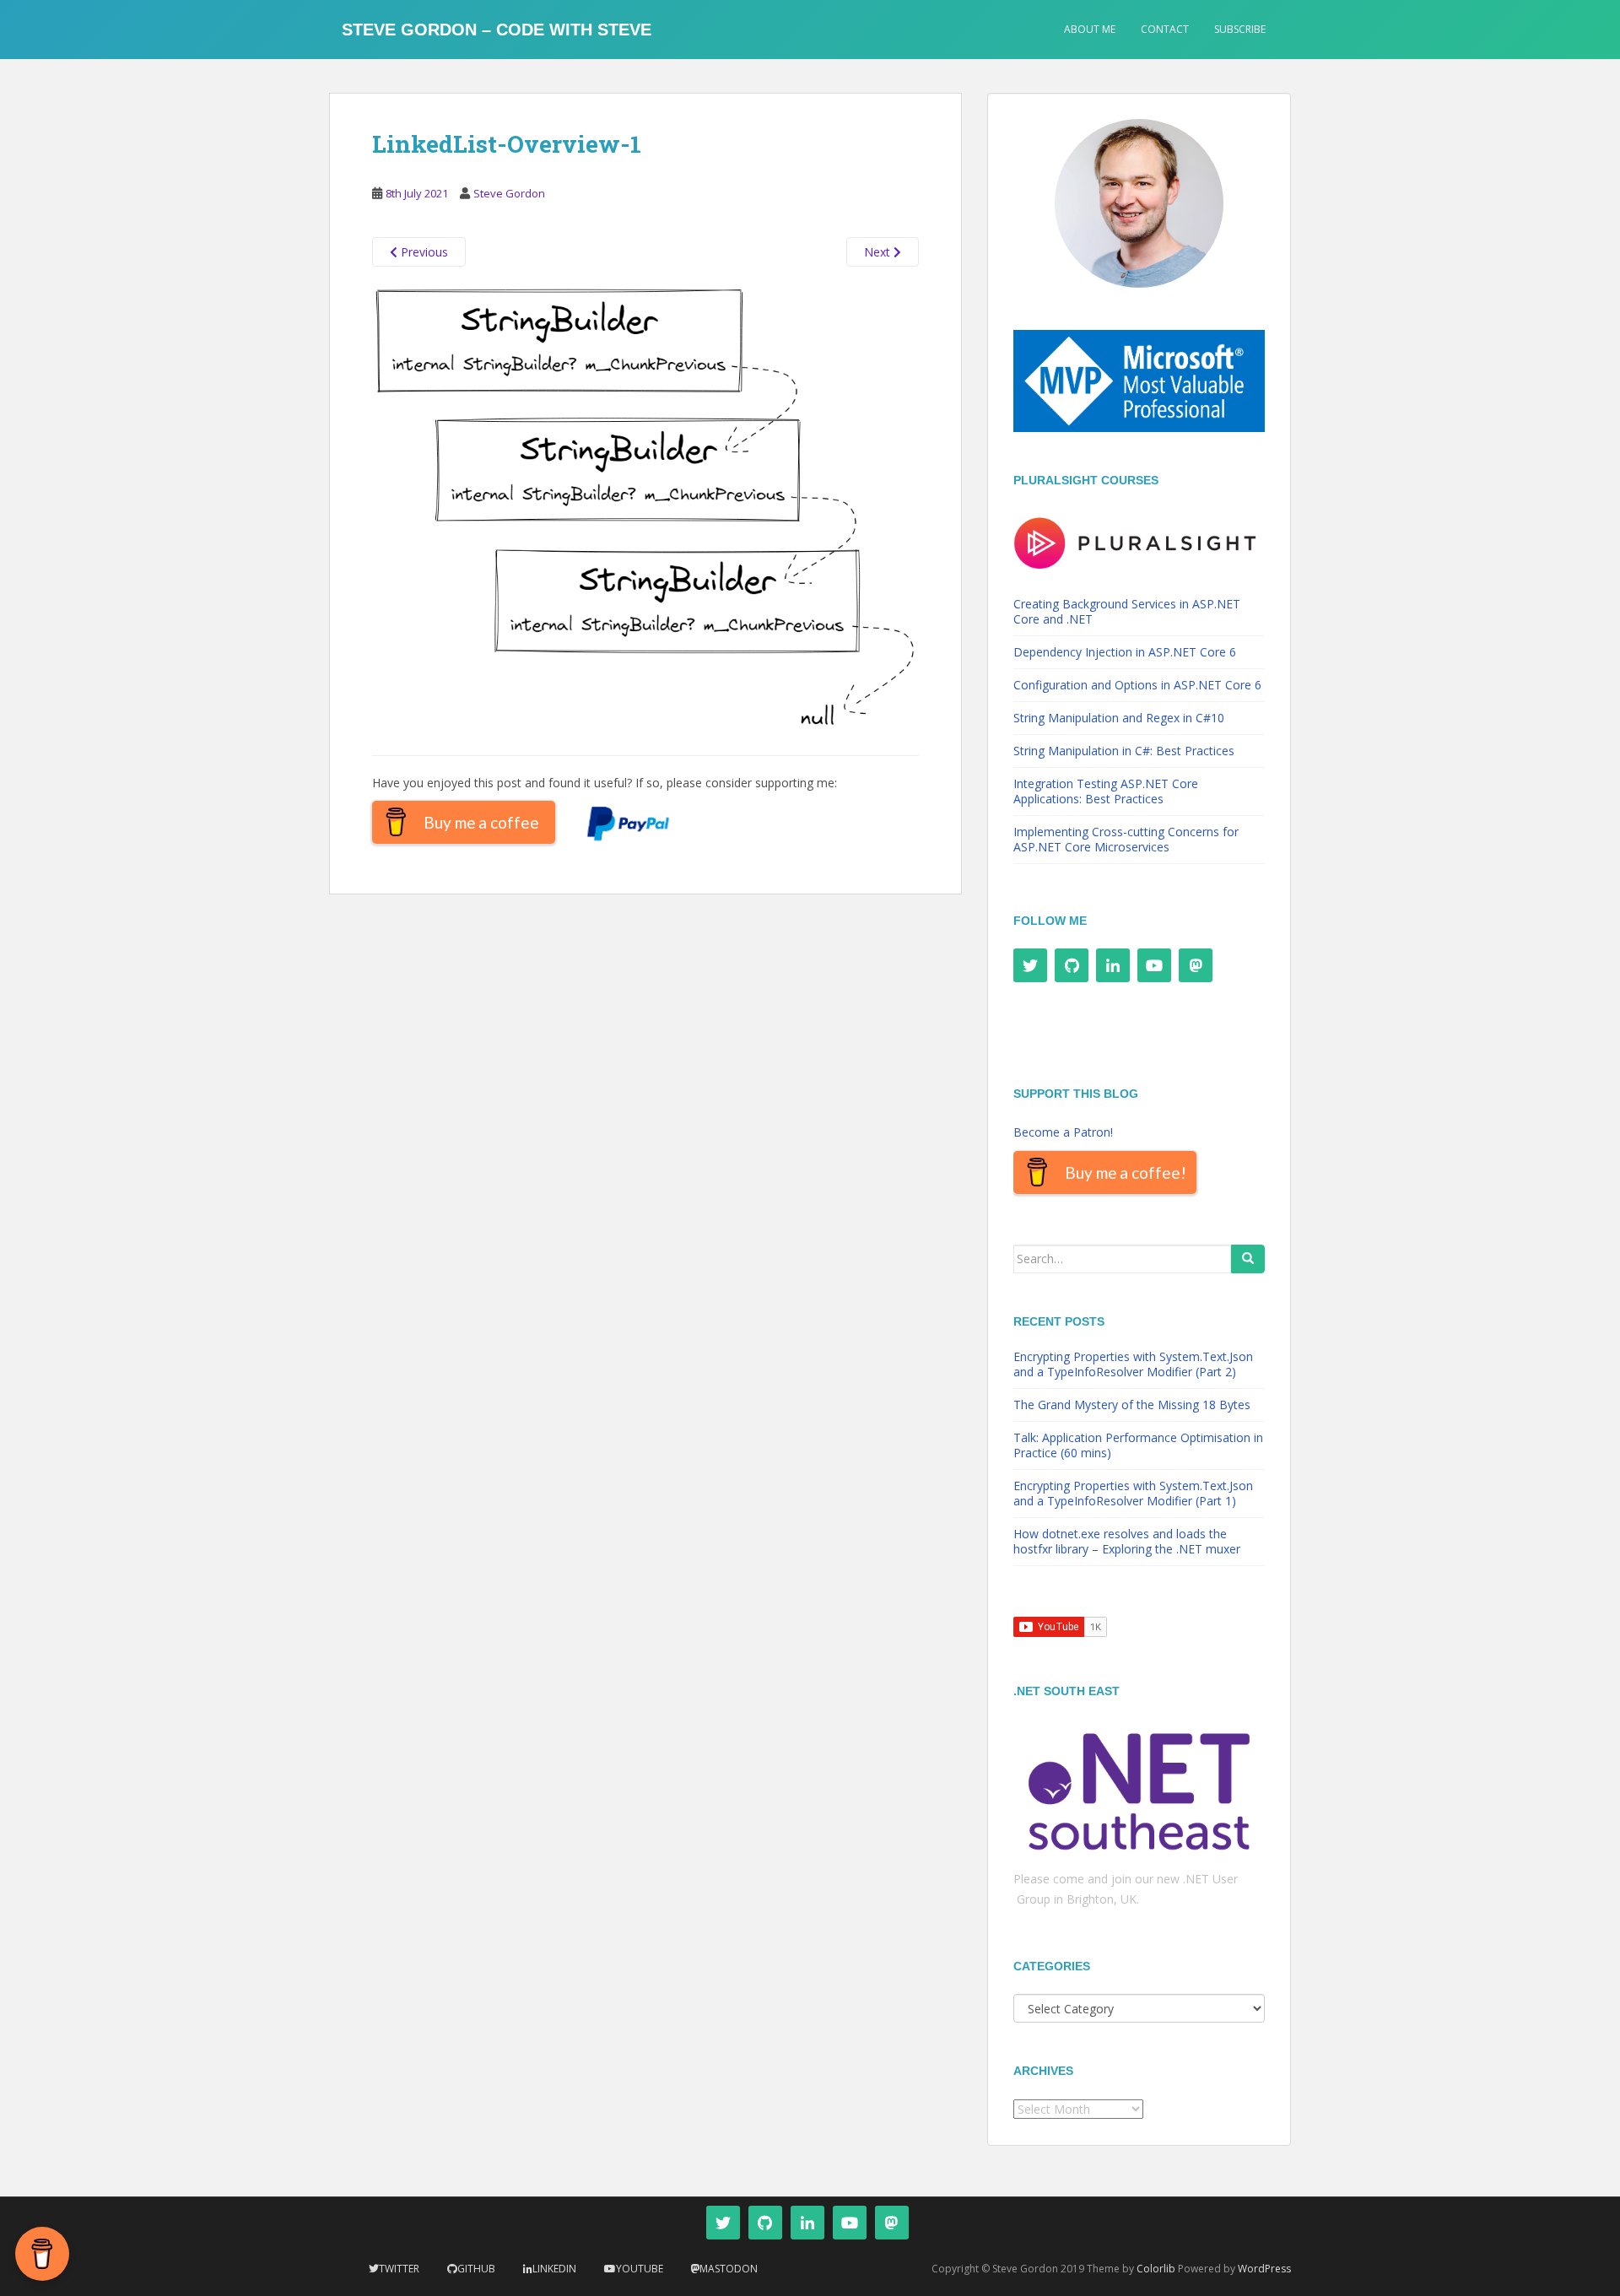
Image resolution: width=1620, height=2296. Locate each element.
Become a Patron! (1063, 1132)
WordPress (1264, 2269)
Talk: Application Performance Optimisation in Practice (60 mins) (1138, 1445)
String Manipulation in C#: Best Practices (1124, 751)
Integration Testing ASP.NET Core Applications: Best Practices (1106, 791)
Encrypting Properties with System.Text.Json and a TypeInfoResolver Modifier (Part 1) (1133, 1493)
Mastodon (729, 2269)
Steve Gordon (509, 193)
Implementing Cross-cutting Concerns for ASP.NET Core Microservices (1126, 839)
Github (476, 2269)
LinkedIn (554, 2269)
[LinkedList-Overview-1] (645, 510)
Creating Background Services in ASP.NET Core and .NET (1127, 611)
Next (879, 252)
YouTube (640, 2269)
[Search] (1248, 1259)
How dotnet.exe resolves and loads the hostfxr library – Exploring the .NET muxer (1127, 1541)
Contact (1165, 29)
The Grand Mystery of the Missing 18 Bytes (1132, 1405)
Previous (423, 252)
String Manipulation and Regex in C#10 (1119, 718)
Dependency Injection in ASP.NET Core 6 (1125, 652)
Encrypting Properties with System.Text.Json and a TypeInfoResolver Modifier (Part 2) (1133, 1364)
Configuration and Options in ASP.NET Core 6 (1137, 685)
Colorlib (1156, 2269)
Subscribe (1240, 29)
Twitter (399, 2269)
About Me (1090, 29)
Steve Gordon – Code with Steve (497, 30)
